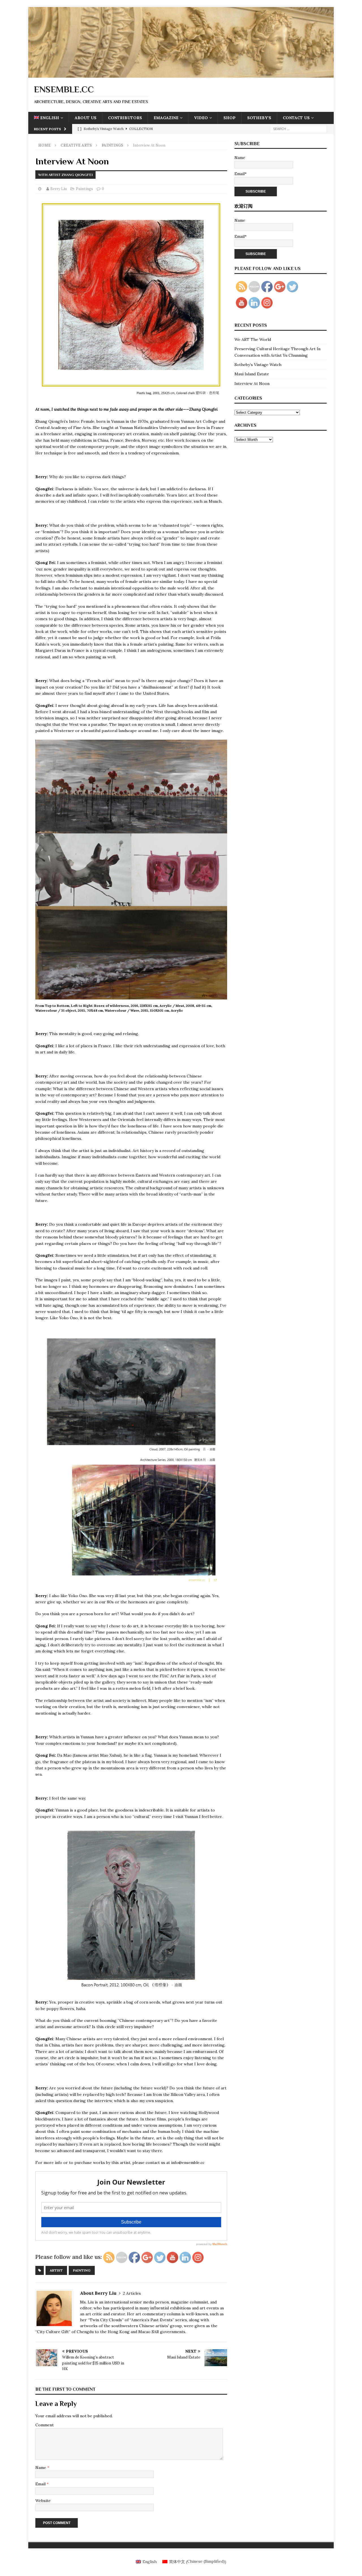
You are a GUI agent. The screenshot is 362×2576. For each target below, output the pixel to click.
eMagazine (166, 118)
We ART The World (253, 339)
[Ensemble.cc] (181, 74)
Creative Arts (76, 145)
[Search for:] (298, 129)
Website (43, 2501)
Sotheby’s (259, 118)
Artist (56, 2270)
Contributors (125, 118)
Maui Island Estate (252, 374)
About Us (86, 118)
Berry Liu (59, 189)
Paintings (84, 189)
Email (41, 2484)
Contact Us (296, 118)
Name (41, 2468)
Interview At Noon (252, 384)
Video (201, 118)
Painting (82, 2270)
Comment (45, 2425)
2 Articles (132, 2293)
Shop (230, 118)
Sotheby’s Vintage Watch (258, 365)
